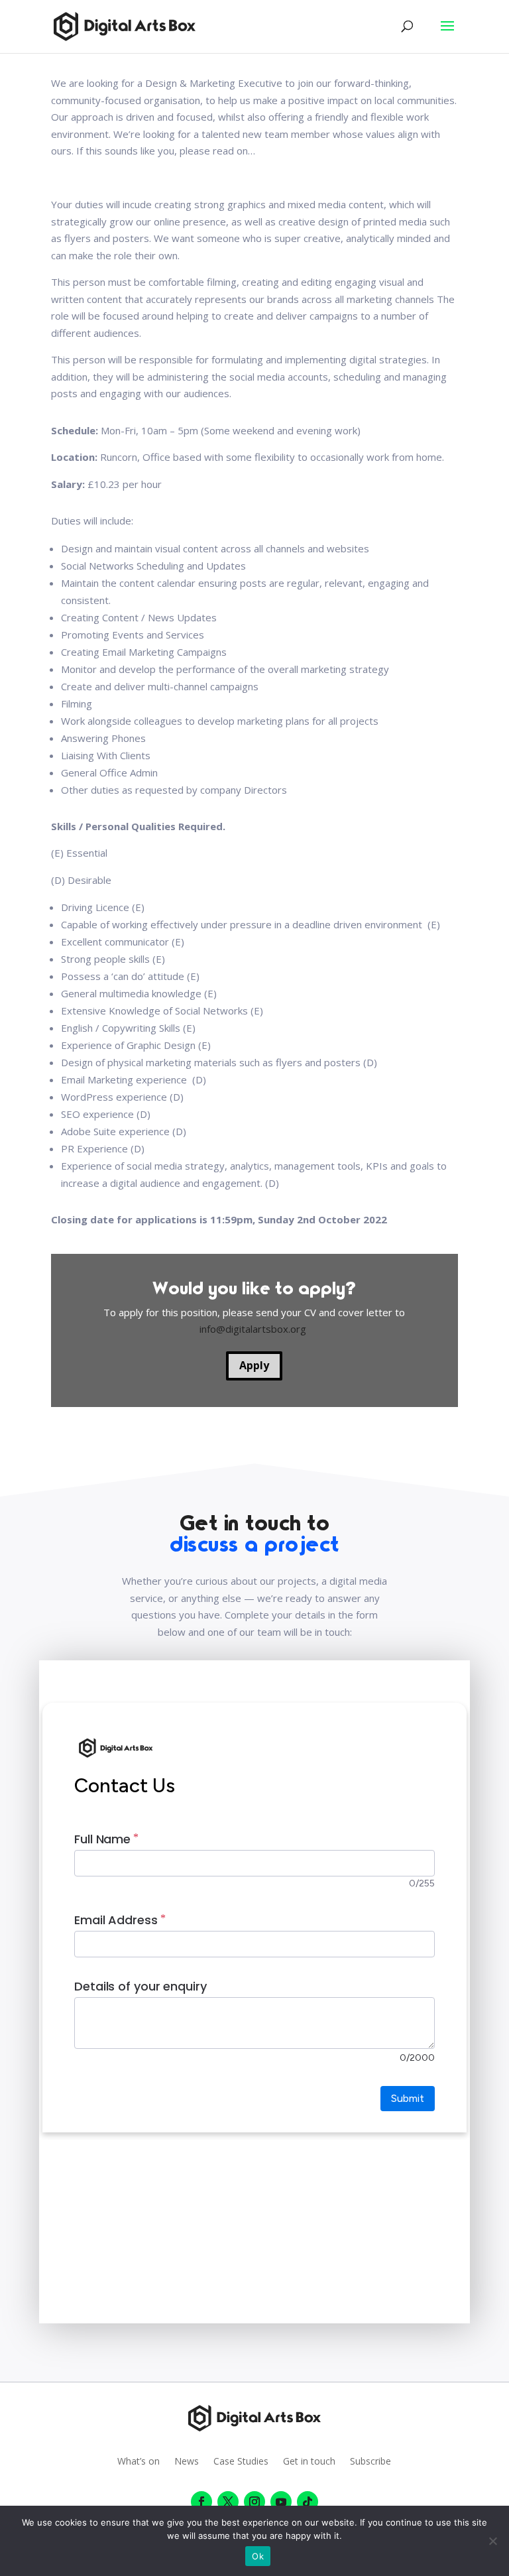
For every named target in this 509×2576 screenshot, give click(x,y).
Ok (258, 2556)
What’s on (139, 2462)
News (187, 2462)
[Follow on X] (228, 2502)
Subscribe (370, 2462)
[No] (492, 2541)
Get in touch (309, 2462)
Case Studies (241, 2462)
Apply (254, 1365)
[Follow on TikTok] (308, 2502)
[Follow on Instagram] (254, 2502)
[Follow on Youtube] (281, 2502)
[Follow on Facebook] (201, 2502)
